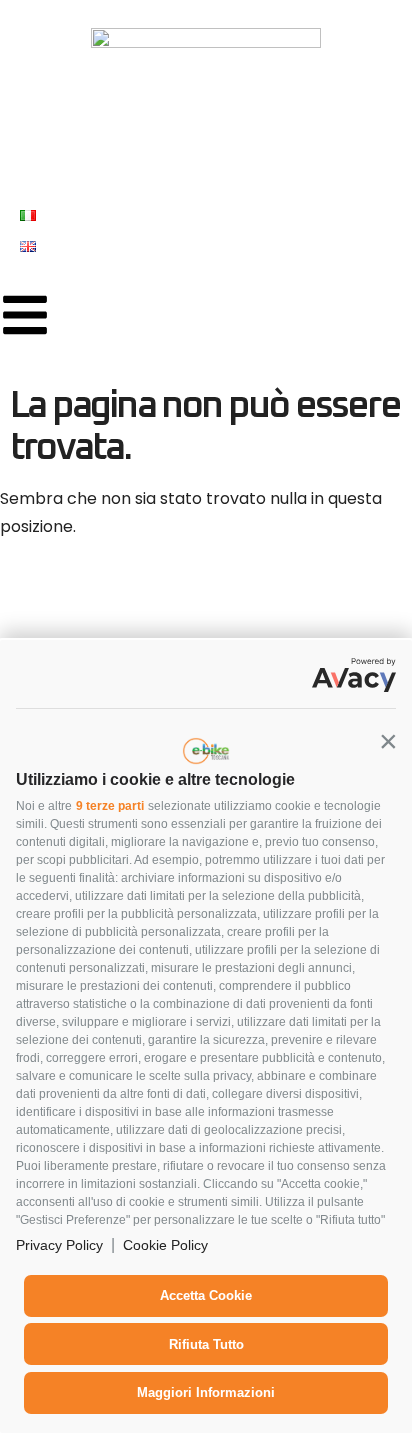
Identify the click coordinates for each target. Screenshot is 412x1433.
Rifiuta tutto (206, 1344)
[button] (388, 741)
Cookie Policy (165, 1245)
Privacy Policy (59, 1245)
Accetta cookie (206, 1295)
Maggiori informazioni (206, 1392)
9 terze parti (110, 806)
